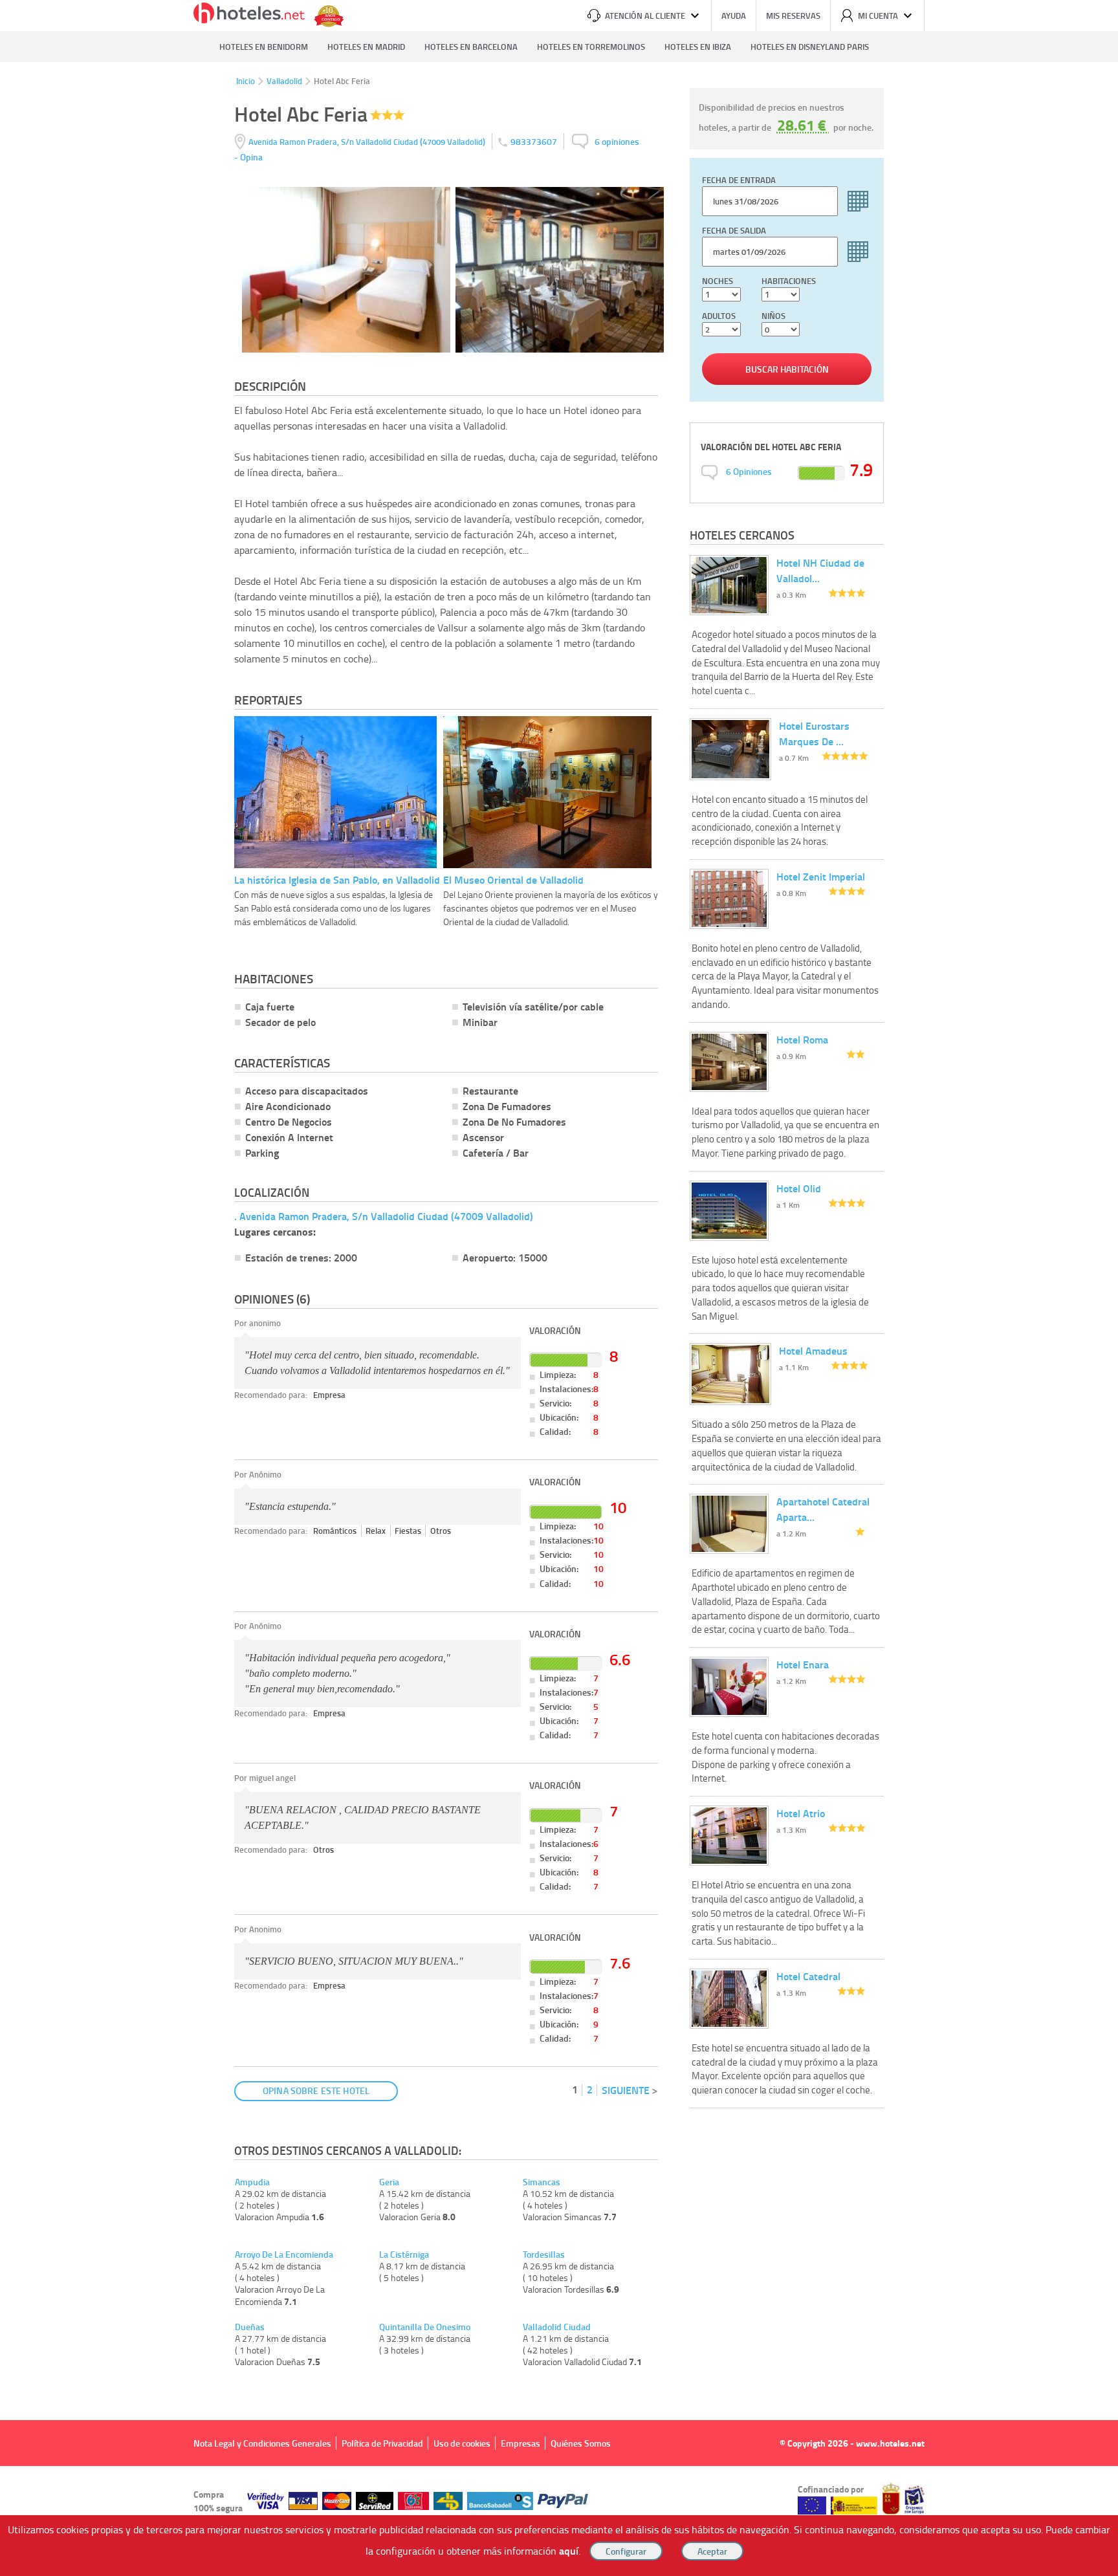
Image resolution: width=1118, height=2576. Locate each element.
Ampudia (252, 2182)
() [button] (368, 141)
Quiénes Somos (581, 2443)
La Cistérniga (404, 2254)
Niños (773, 316)
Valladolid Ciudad (557, 2327)
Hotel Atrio (801, 1813)
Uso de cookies (462, 2443)
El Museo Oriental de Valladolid (513, 879)
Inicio (246, 81)
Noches (718, 281)
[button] (559, 1288)
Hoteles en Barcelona (471, 47)
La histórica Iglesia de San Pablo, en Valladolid (337, 879)
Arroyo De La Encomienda (284, 2254)
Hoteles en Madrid (366, 47)
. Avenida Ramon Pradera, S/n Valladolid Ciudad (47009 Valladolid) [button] (384, 1216)
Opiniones (749, 471)
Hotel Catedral (808, 1976)
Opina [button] (251, 157)
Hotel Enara (803, 1664)
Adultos (719, 316)
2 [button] (590, 2089)
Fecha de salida (734, 230)
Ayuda (734, 16)
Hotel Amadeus (813, 1350)
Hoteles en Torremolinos (591, 47)
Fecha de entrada (739, 180)
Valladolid (284, 81)
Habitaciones (789, 281)
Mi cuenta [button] (878, 16)
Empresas (521, 2443)
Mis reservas (793, 16)
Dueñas (250, 2327)
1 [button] (575, 2089)
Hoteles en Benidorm (264, 47)
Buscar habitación (787, 369)
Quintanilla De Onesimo (425, 2327)
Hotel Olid (799, 1188)
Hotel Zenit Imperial (821, 876)
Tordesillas (544, 2254)
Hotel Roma (802, 1039)
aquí (569, 2550)
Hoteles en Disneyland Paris (810, 47)
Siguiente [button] (626, 2090)
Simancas (542, 2182)
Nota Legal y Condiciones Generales (262, 2443)
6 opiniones (617, 141)
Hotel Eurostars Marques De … (814, 733)
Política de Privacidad (382, 2443)
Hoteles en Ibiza (698, 47)
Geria (389, 2182)
